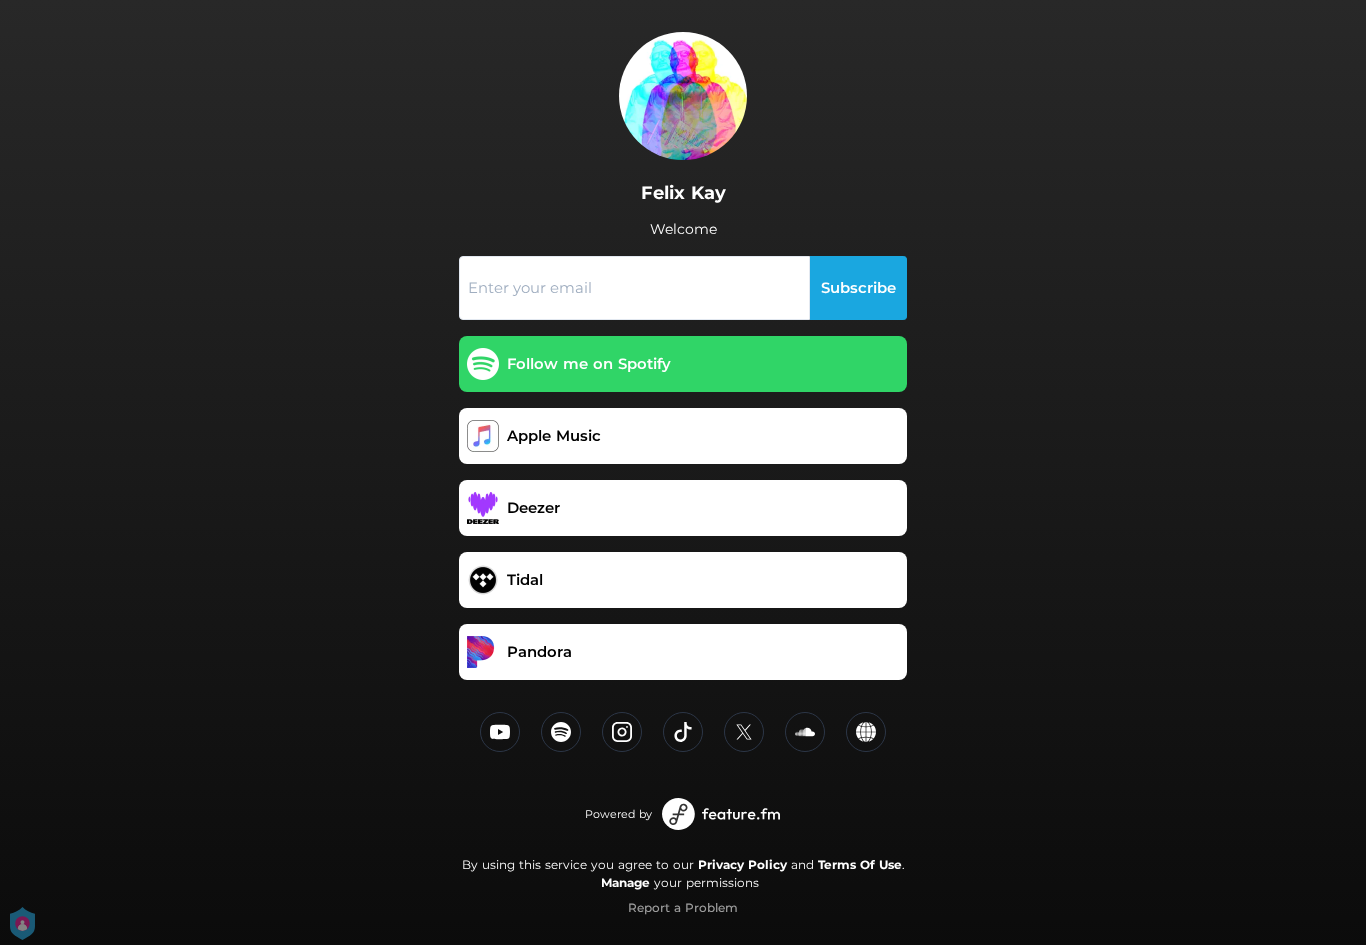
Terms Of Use (860, 864)
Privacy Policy (742, 864)
